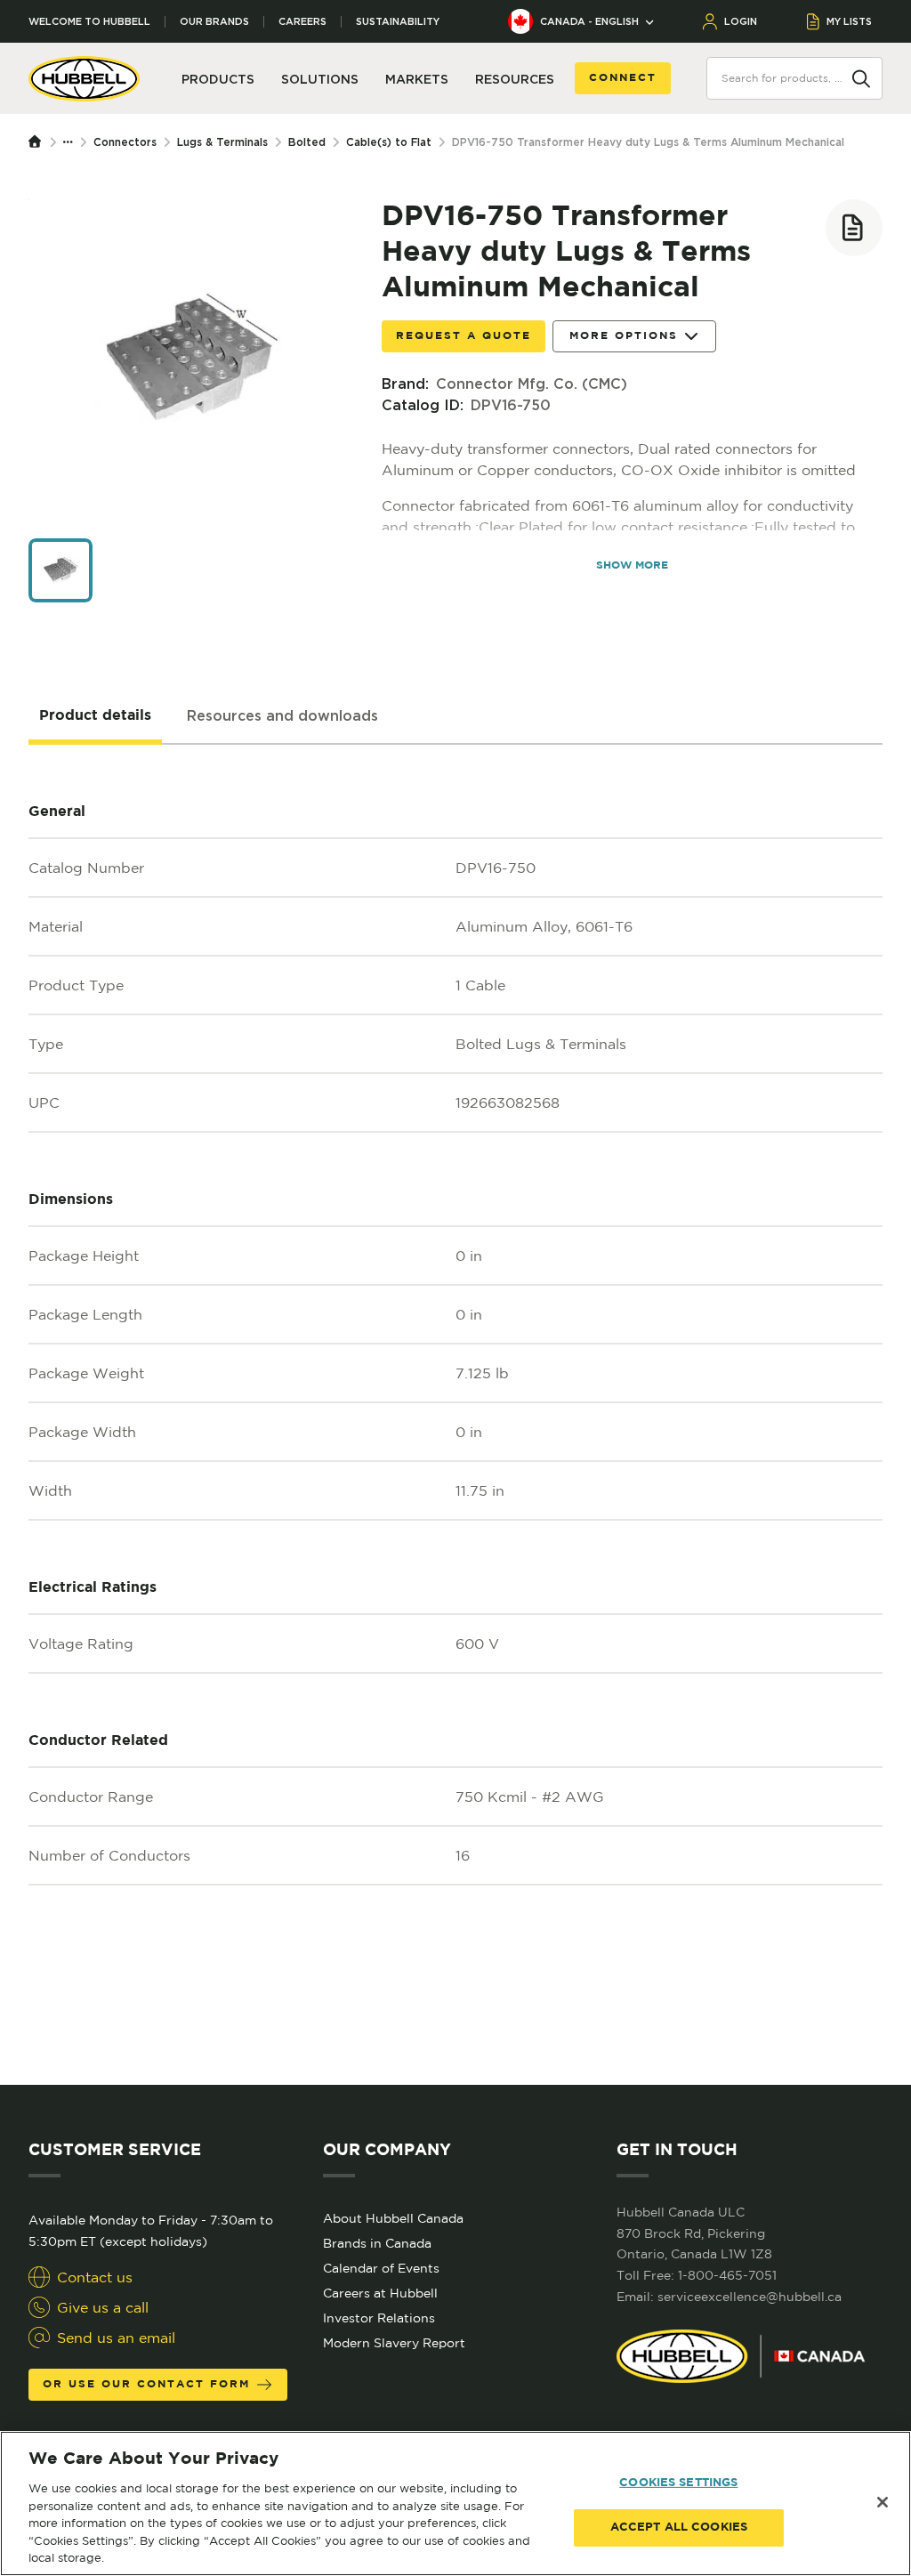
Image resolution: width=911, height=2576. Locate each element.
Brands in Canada (377, 2243)
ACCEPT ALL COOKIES (679, 2528)
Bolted (307, 142)
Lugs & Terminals (222, 142)
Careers (302, 22)
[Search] (861, 77)
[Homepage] (39, 142)
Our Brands (214, 22)
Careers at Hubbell (380, 2293)
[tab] (95, 716)
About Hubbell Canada (393, 2218)
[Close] (883, 2502)
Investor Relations (379, 2318)
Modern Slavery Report (394, 2343)
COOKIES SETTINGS (678, 2483)
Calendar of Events (381, 2268)
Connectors (125, 142)
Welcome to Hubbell (89, 22)
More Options (624, 336)
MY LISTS (849, 21)
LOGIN (741, 21)
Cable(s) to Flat (389, 142)
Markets (417, 79)
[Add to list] (854, 228)
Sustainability (398, 22)
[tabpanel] (455, 1415)
